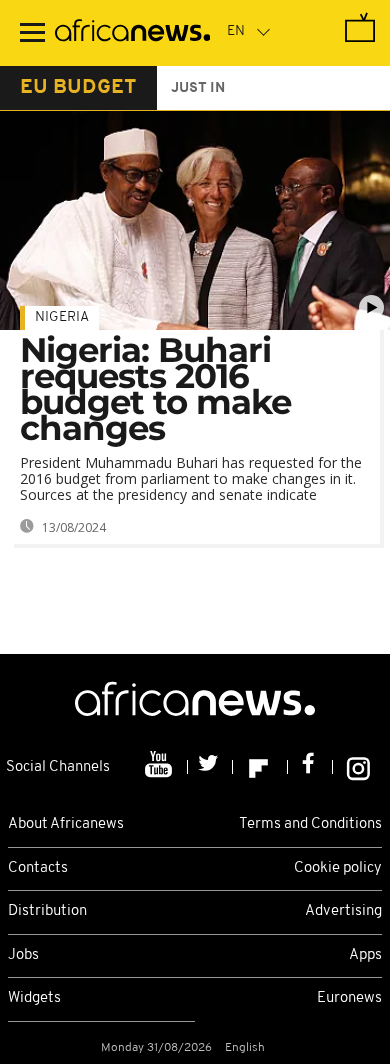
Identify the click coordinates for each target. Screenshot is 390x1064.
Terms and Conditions (310, 824)
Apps (365, 955)
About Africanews (66, 824)
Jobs (23, 955)
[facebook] (310, 767)
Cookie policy (338, 868)
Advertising (343, 911)
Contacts (38, 868)
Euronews (349, 998)
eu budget (78, 88)
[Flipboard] (260, 767)
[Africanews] (132, 33)
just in (198, 88)
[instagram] (358, 767)
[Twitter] (210, 767)
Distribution (47, 911)
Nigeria (62, 317)
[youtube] (160, 767)
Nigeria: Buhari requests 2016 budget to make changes (155, 389)
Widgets (34, 998)
